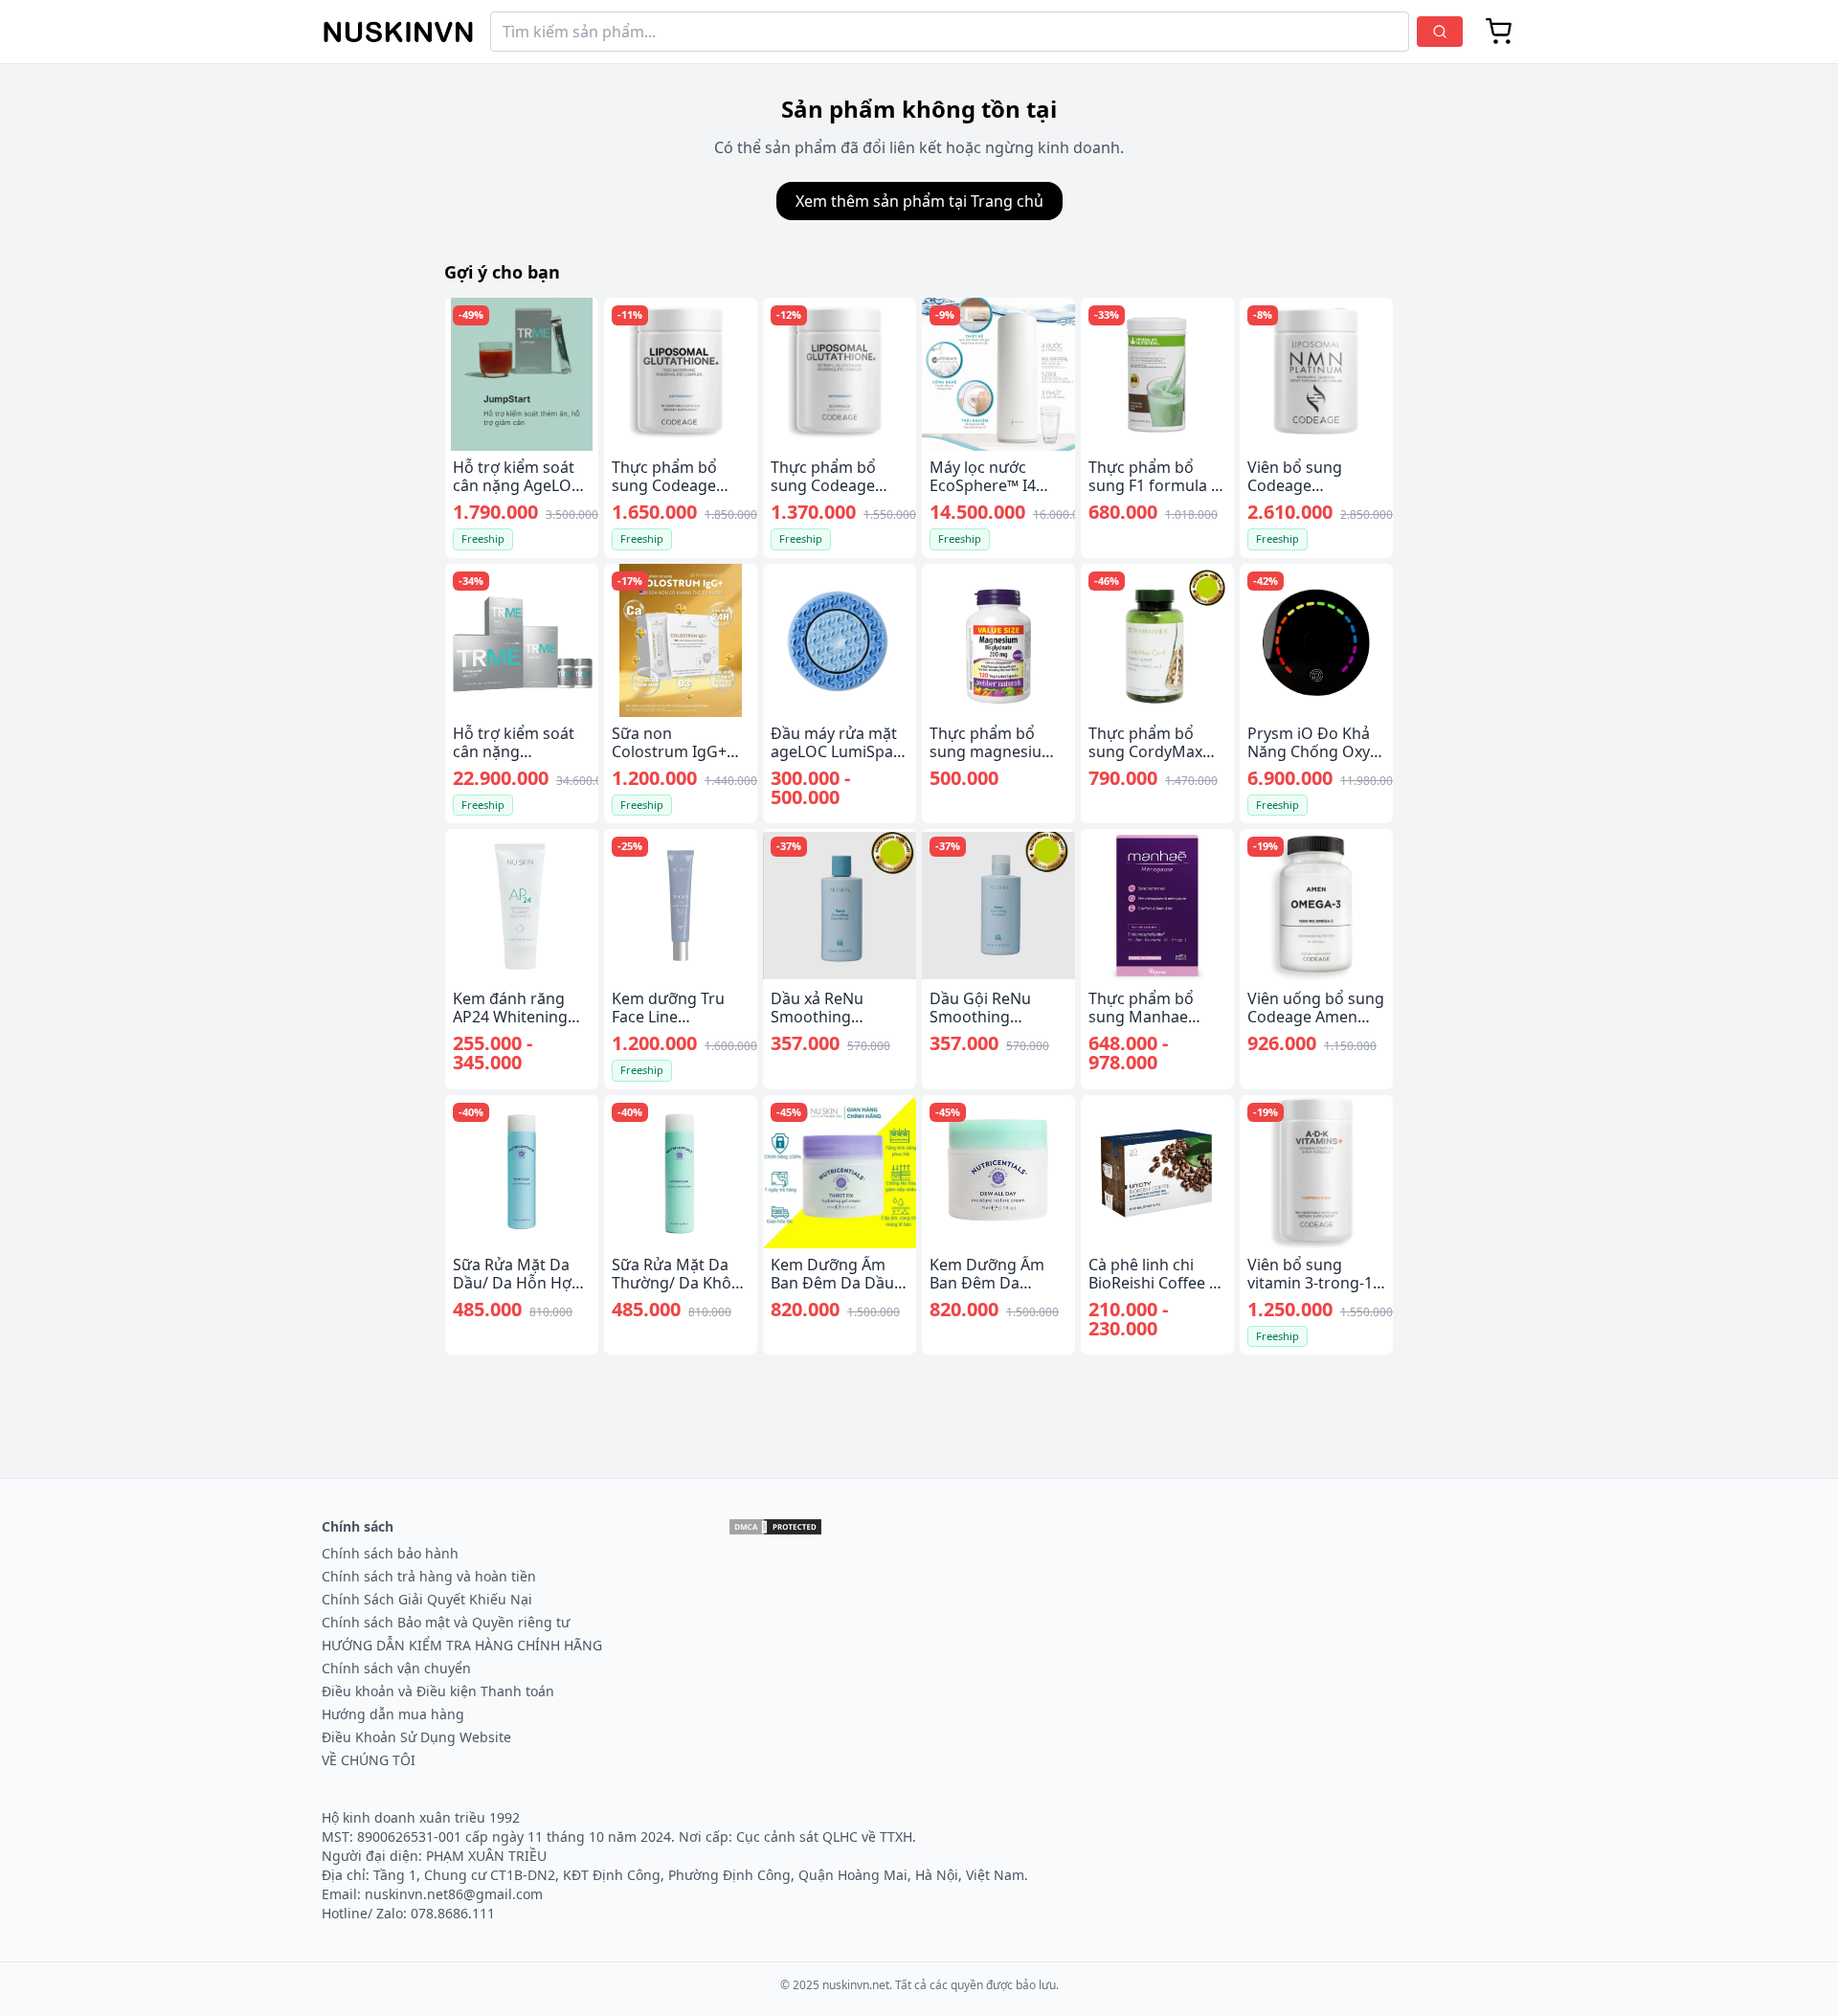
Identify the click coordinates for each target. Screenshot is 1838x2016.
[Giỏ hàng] (1499, 32)
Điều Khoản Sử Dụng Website (416, 1737)
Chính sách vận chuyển (396, 1668)
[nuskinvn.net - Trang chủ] (398, 32)
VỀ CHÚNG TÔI (369, 1760)
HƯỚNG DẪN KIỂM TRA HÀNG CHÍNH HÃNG (462, 1645)
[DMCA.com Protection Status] (775, 1527)
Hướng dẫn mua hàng (393, 1714)
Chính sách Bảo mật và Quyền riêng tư (446, 1622)
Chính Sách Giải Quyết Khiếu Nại (427, 1599)
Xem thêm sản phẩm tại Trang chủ (919, 201)
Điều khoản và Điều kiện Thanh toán (438, 1691)
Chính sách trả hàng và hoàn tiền (429, 1576)
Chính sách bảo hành (390, 1553)
